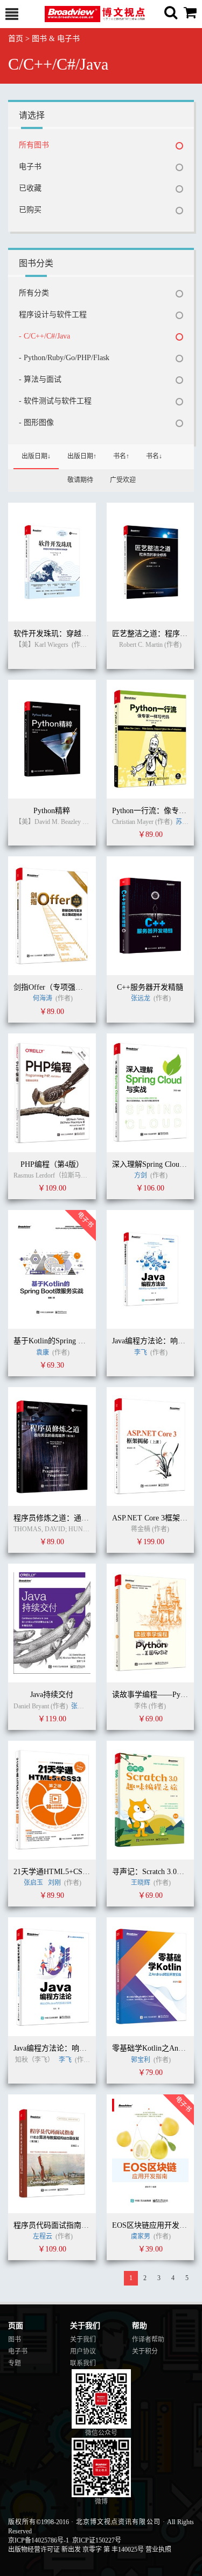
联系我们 (83, 2363)
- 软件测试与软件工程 (55, 401)
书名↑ (121, 456)
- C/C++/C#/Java (44, 336)
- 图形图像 (36, 422)
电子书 (30, 167)
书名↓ (154, 456)
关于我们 (83, 2340)
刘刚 (54, 1883)
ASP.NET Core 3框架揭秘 (154, 1518)
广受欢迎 (123, 480)
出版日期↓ (36, 456)
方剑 (141, 1175)
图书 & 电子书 (56, 39)
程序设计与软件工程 (53, 315)
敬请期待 (80, 480)
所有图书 (34, 145)
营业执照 (158, 2550)
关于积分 (145, 2351)
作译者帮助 (148, 2340)
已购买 (30, 210)
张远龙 (141, 998)
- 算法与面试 (40, 379)
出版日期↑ (82, 456)
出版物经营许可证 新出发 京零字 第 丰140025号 (76, 2550)
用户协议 (83, 2351)
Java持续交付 (52, 1695)
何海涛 (43, 998)
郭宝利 (141, 2060)
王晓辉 (141, 1883)
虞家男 (141, 2236)
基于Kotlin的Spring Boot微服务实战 (72, 1341)
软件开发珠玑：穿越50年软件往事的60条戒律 (89, 634)
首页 (16, 39)
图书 (15, 2340)
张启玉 (33, 1883)
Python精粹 (52, 811)
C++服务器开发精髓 (150, 987)
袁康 (43, 1353)
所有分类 (34, 293)
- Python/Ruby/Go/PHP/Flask (64, 358)
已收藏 (30, 188)
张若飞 (81, 1706)
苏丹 (182, 822)
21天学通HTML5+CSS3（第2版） (69, 1872)
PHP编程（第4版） (52, 1164)
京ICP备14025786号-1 (39, 2540)
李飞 (141, 1353)
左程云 (43, 2236)
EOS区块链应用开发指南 (153, 2225)
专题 (15, 2363)
